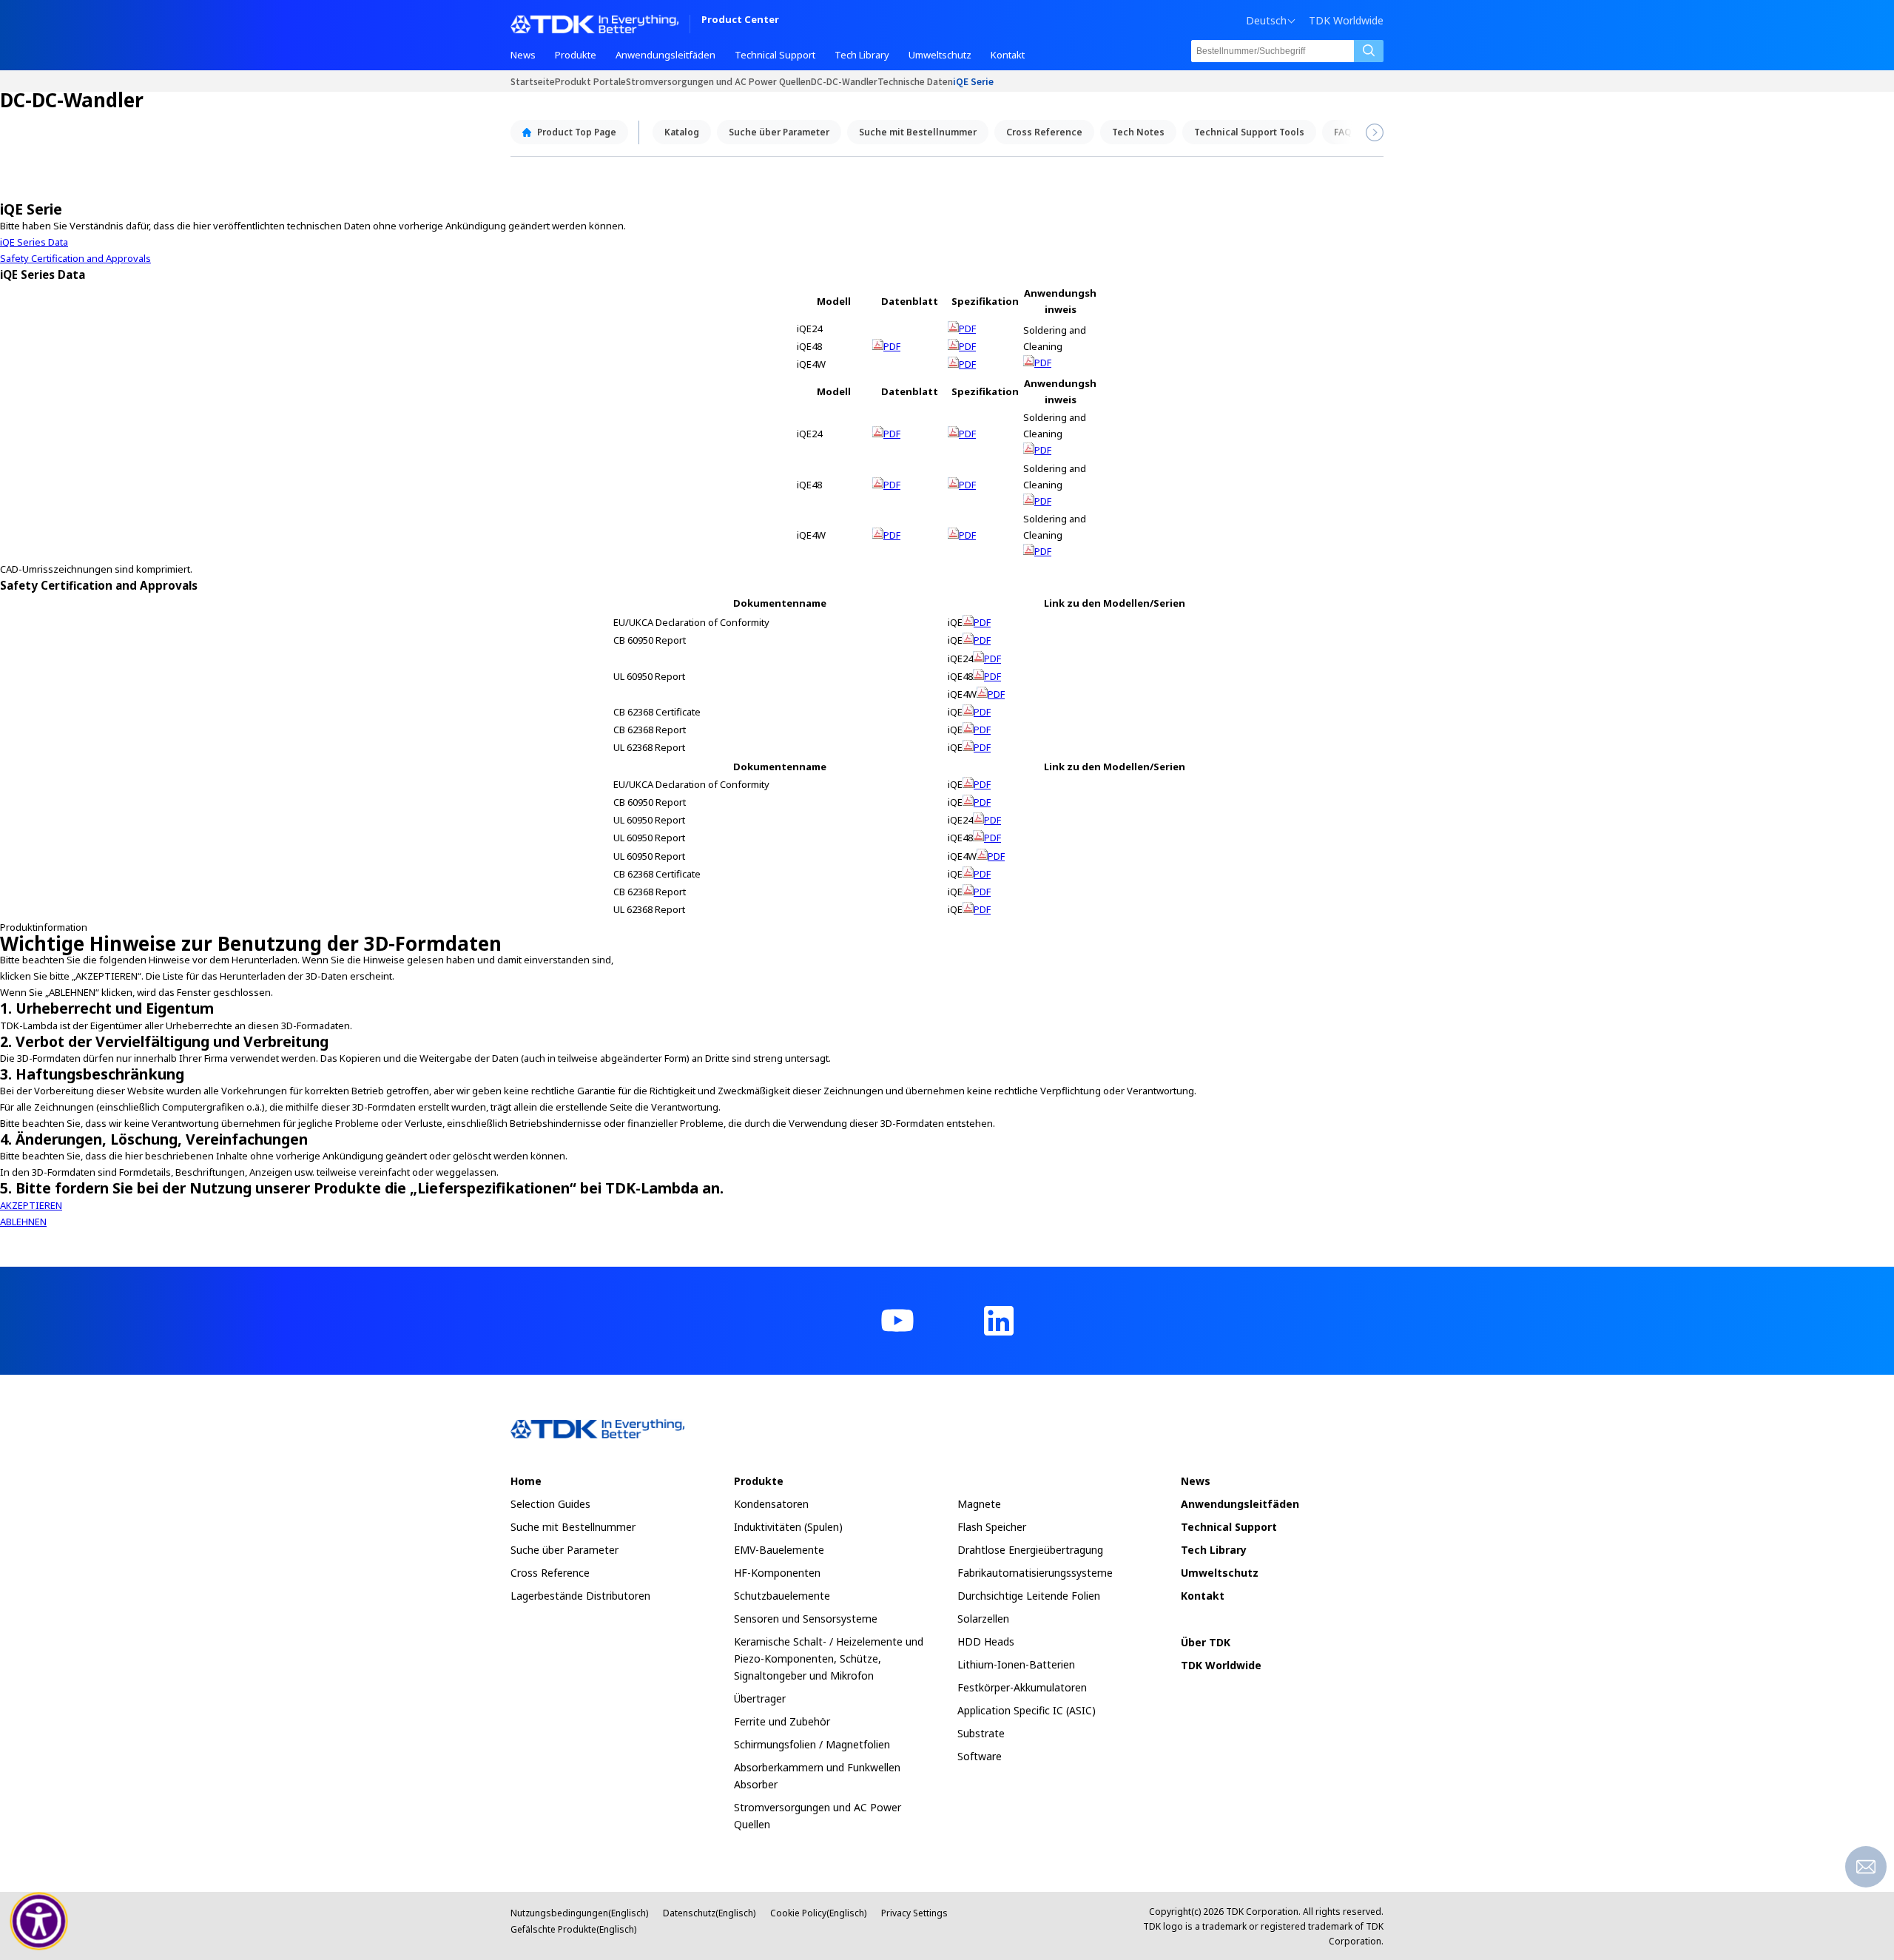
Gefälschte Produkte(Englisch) (573, 1929)
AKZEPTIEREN (31, 1205)
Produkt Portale (590, 81)
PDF (892, 346)
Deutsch (1266, 21)
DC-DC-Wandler (844, 81)
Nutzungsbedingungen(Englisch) (579, 1913)
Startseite (533, 81)
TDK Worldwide (1346, 21)
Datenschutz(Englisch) (709, 1913)
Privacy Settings (914, 1913)
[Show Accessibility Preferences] (39, 1922)
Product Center (740, 20)
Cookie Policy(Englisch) (818, 1913)
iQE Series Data (34, 242)
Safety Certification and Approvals (75, 258)
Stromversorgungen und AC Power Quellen (718, 81)
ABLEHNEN (23, 1222)
